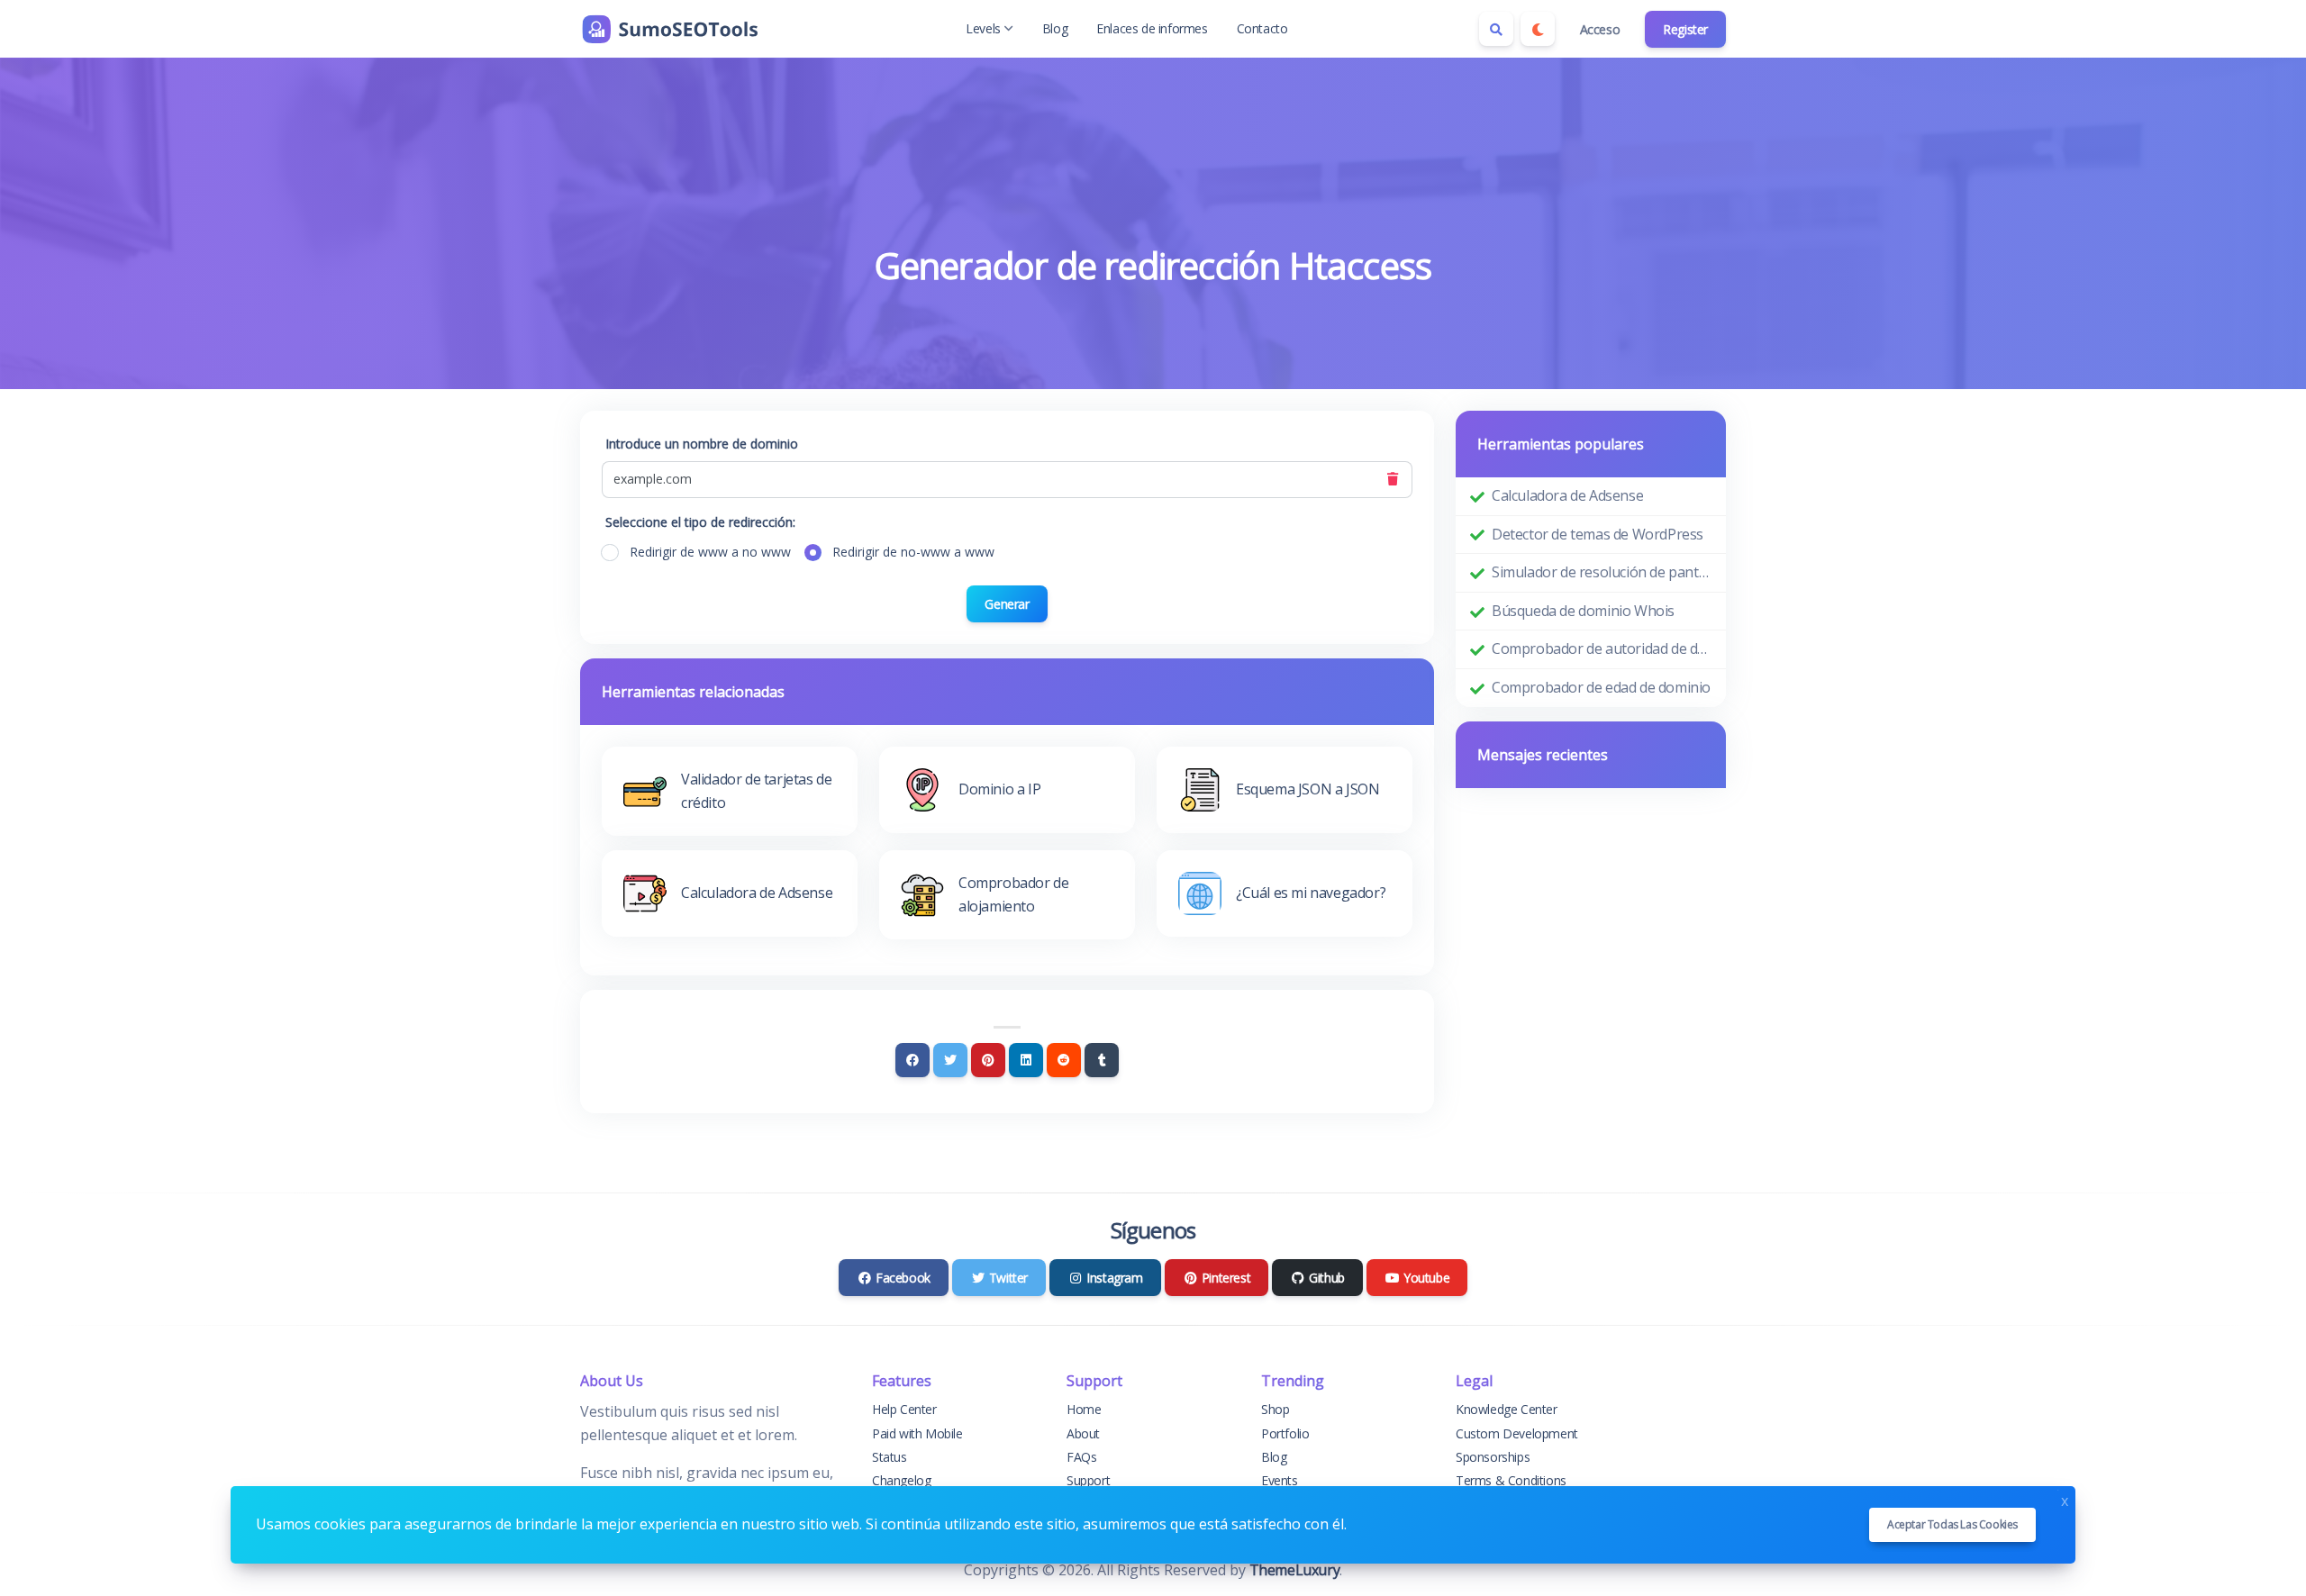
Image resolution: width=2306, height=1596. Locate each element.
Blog (1055, 28)
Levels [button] (983, 28)
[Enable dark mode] (1538, 29)
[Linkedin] (1026, 1060)
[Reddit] (1064, 1060)
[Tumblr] (1102, 1060)
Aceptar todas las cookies (1952, 1524)
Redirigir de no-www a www (913, 552)
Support (1088, 1480)
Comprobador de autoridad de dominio (1602, 648)
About (1083, 1433)
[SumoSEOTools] (670, 29)
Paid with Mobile (917, 1433)
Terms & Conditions (1511, 1480)
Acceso (1600, 29)
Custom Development (1517, 1433)
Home (1084, 1409)
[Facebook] (912, 1060)
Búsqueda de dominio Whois (1583, 611)
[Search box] (1496, 29)
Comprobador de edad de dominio (1601, 687)
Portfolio (1285, 1433)
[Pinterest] (988, 1060)
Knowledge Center (1507, 1409)
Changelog (901, 1480)
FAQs (1081, 1457)
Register (1685, 29)
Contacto (1262, 28)
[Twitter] (950, 1060)
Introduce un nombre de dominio (702, 444)
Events (1280, 1480)
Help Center (904, 1409)
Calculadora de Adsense (1567, 495)
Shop (1275, 1409)
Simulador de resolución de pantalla (1602, 572)
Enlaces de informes (1152, 28)
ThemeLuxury (1295, 1570)
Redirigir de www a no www (710, 552)
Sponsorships (1493, 1457)
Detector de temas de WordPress (1598, 534)
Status (890, 1457)
